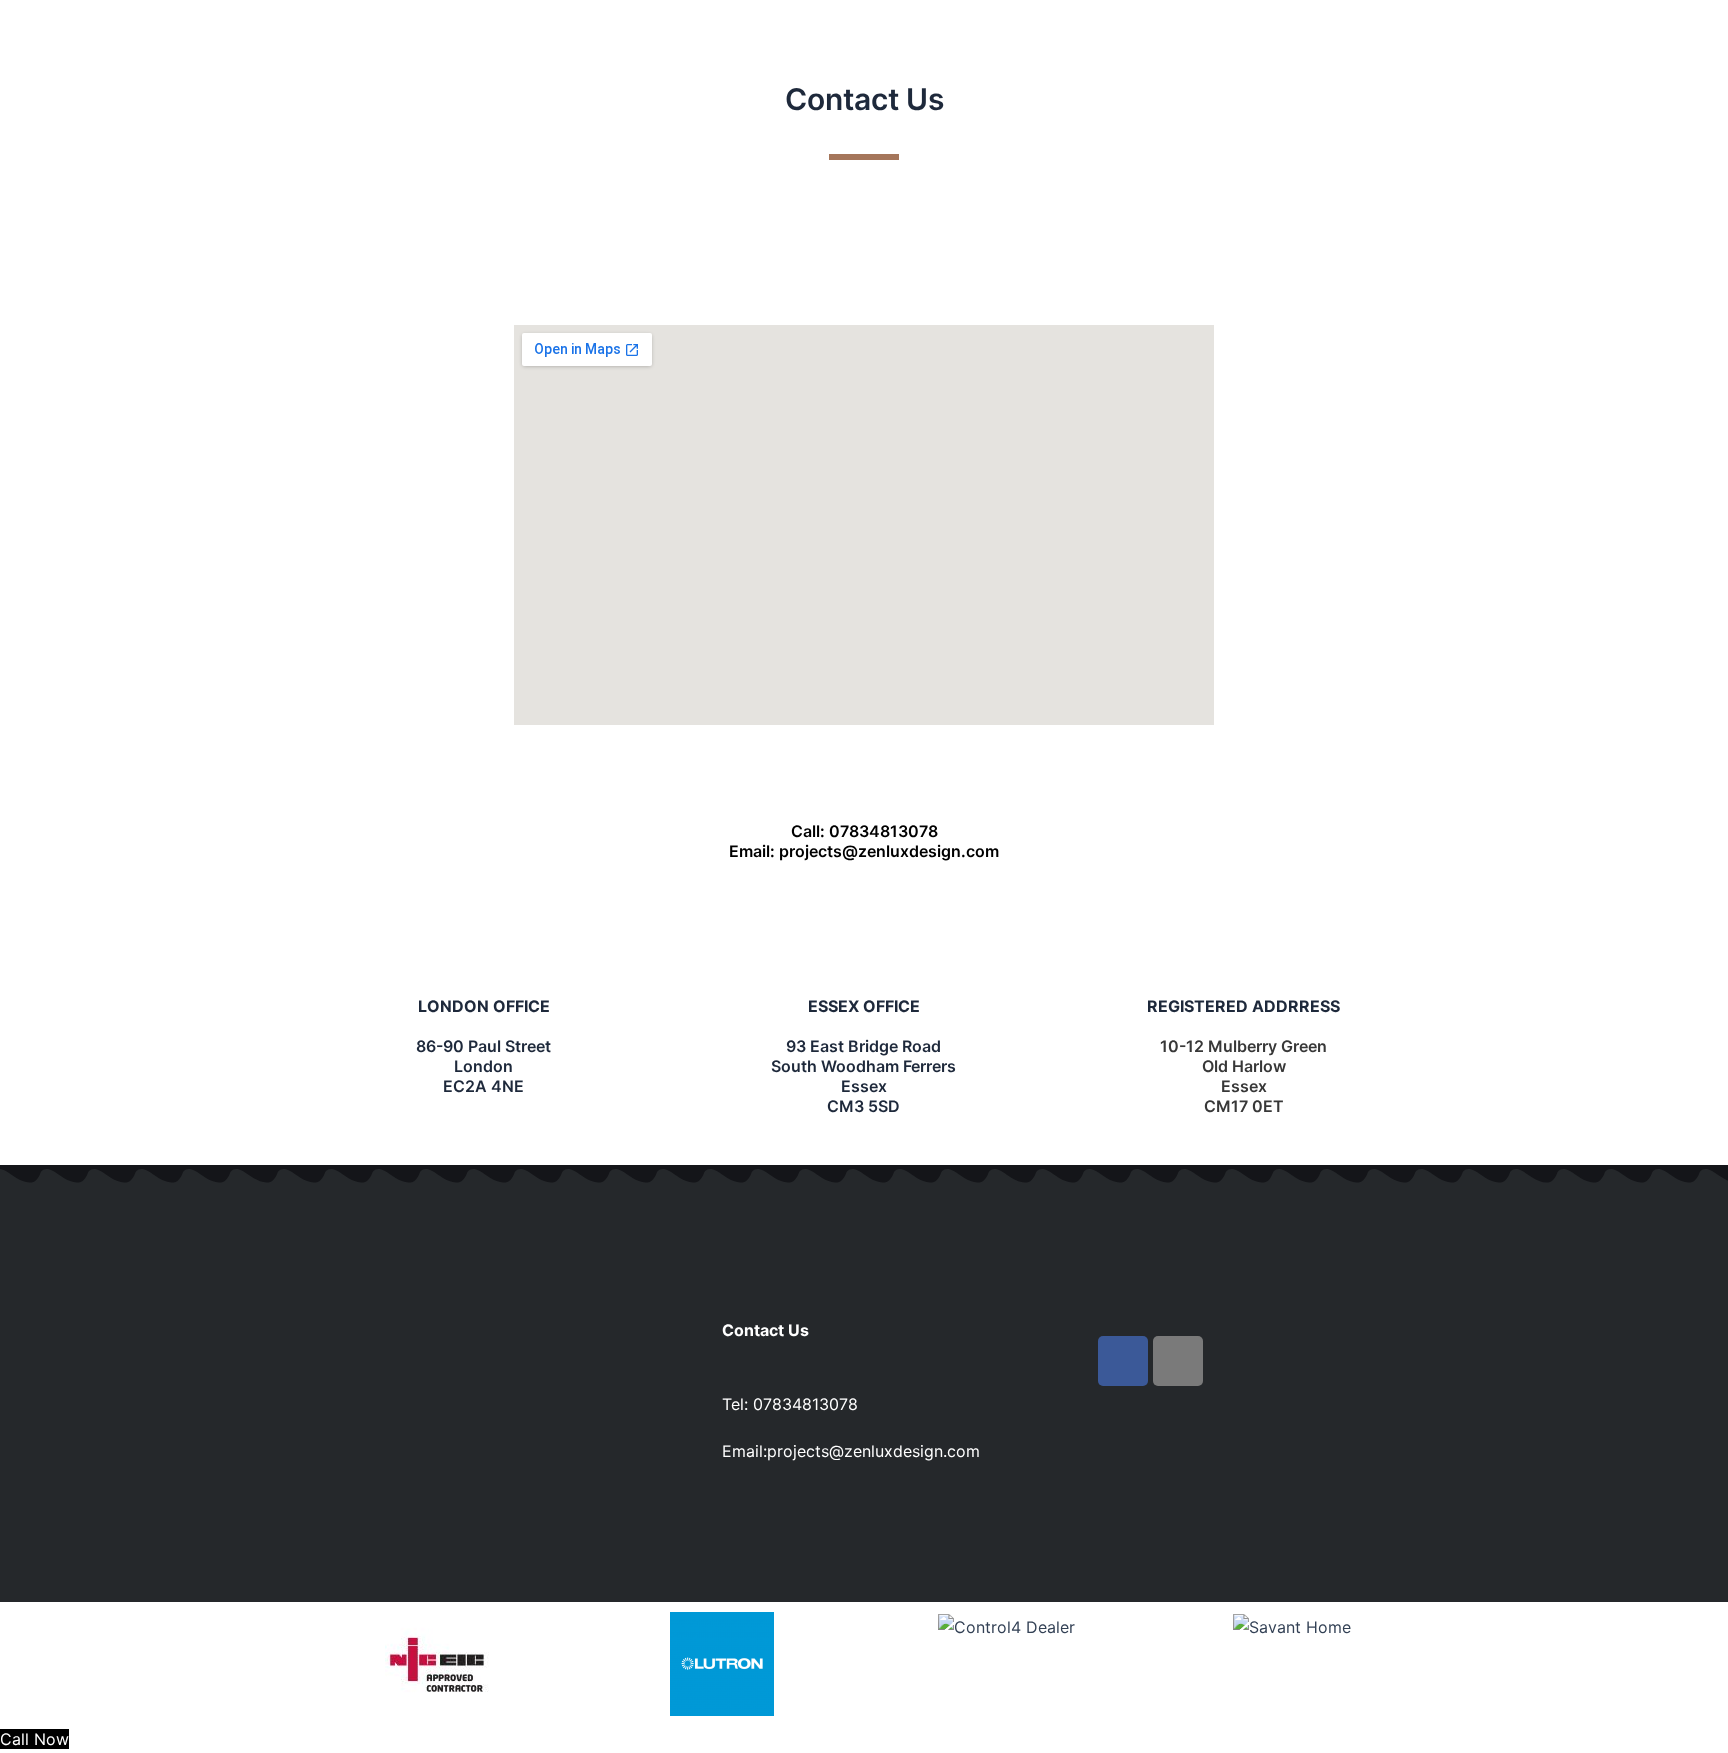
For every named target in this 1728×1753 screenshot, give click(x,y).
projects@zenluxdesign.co (882, 851)
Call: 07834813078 (864, 831)
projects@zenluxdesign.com (873, 1451)
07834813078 (805, 1404)
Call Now (34, 1739)
